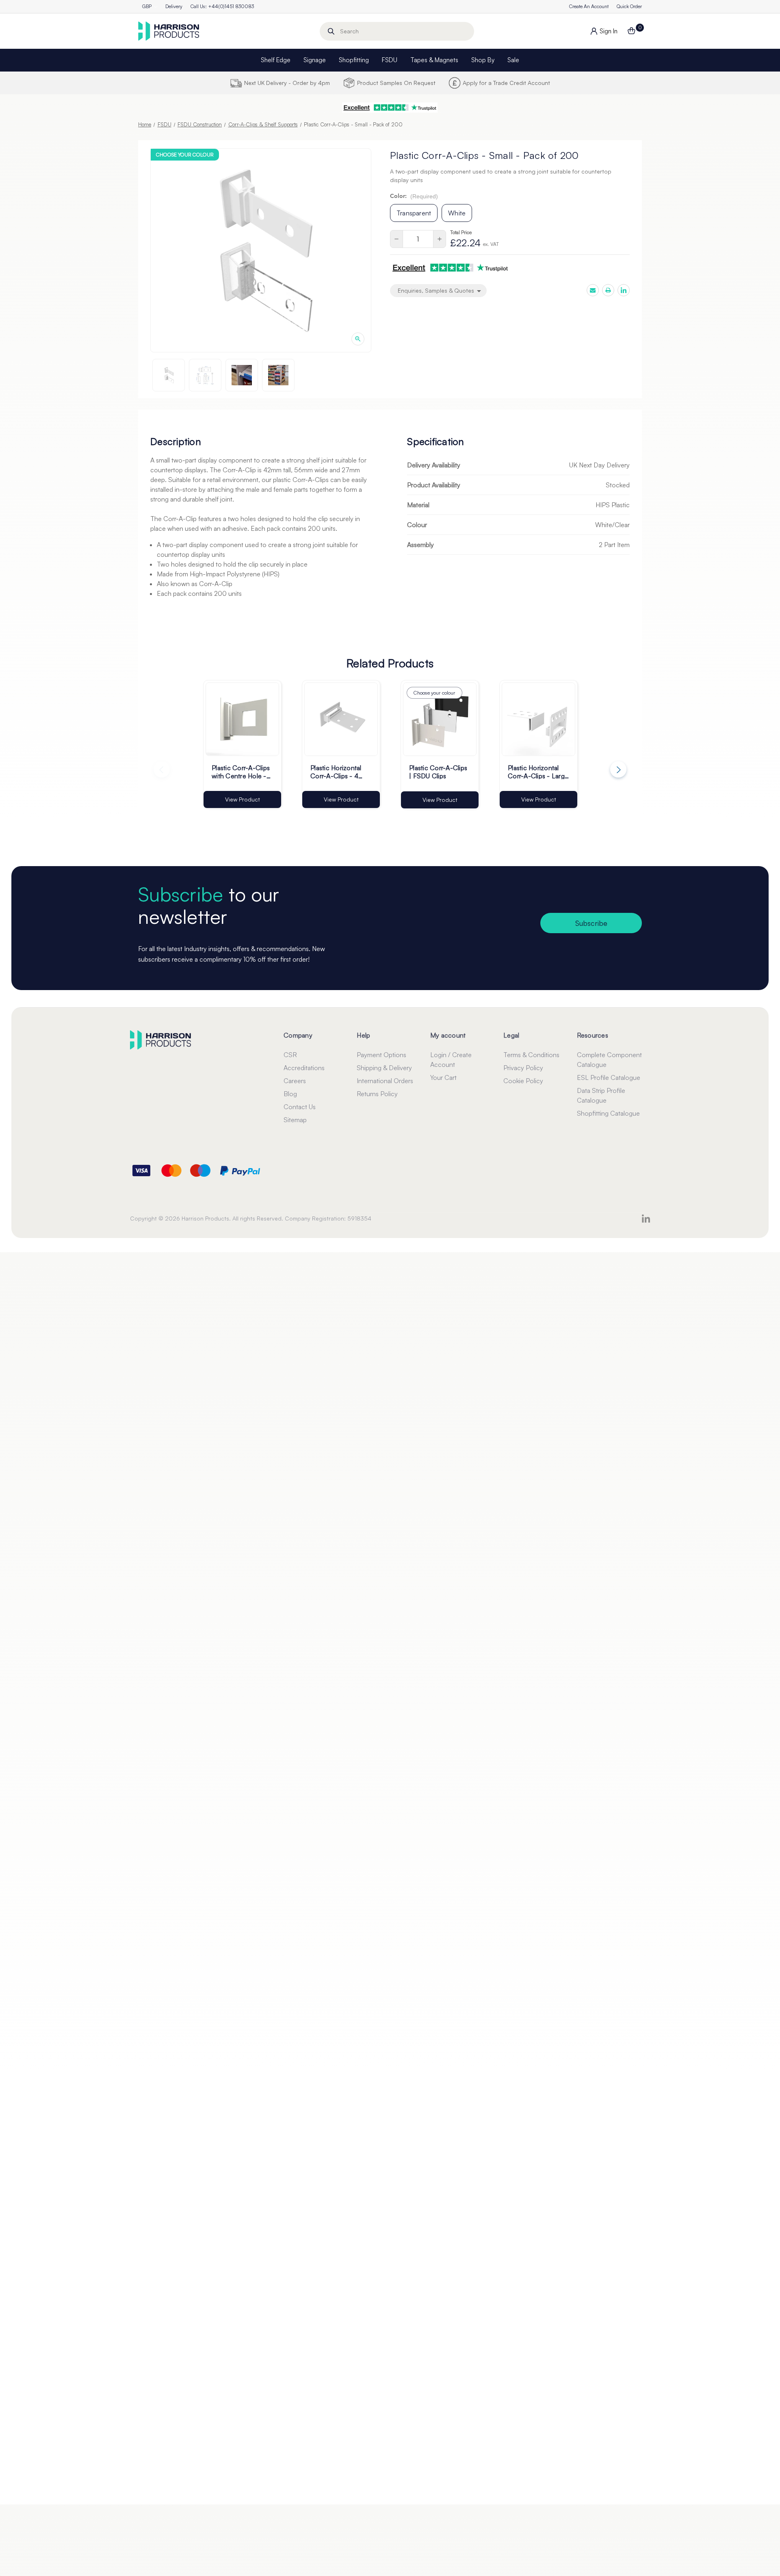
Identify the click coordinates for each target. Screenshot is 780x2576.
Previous (162, 769)
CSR (290, 1055)
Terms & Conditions (531, 1055)
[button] (390, 108)
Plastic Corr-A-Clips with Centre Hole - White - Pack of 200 (242, 771)
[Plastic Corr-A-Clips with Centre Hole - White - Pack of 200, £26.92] (242, 719)
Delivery (174, 6)
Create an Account (589, 6)
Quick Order (629, 6)
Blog (290, 1094)
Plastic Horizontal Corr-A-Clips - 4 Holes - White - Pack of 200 (341, 771)
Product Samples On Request (396, 83)
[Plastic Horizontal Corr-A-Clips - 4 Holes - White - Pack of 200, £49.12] (341, 719)
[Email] (593, 290)
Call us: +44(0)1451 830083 (222, 6)
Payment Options (381, 1055)
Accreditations (304, 1068)
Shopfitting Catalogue (608, 1113)
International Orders (385, 1081)
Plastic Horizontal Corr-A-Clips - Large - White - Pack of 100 (538, 771)
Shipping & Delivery (384, 1068)
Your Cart (443, 1077)
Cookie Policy (523, 1081)
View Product (243, 799)
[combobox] (397, 31)
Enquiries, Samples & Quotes (437, 290)
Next (618, 769)
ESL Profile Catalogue (609, 1077)
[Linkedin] (624, 290)
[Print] (608, 290)
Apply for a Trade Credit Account (506, 83)
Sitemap (295, 1120)
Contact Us (300, 1107)
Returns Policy (377, 1094)
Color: (414, 196)
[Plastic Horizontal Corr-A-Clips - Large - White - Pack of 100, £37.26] (538, 719)
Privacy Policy (523, 1068)
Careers (295, 1081)
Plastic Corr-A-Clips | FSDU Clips (438, 771)
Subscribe (591, 923)
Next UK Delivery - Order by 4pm (287, 83)
